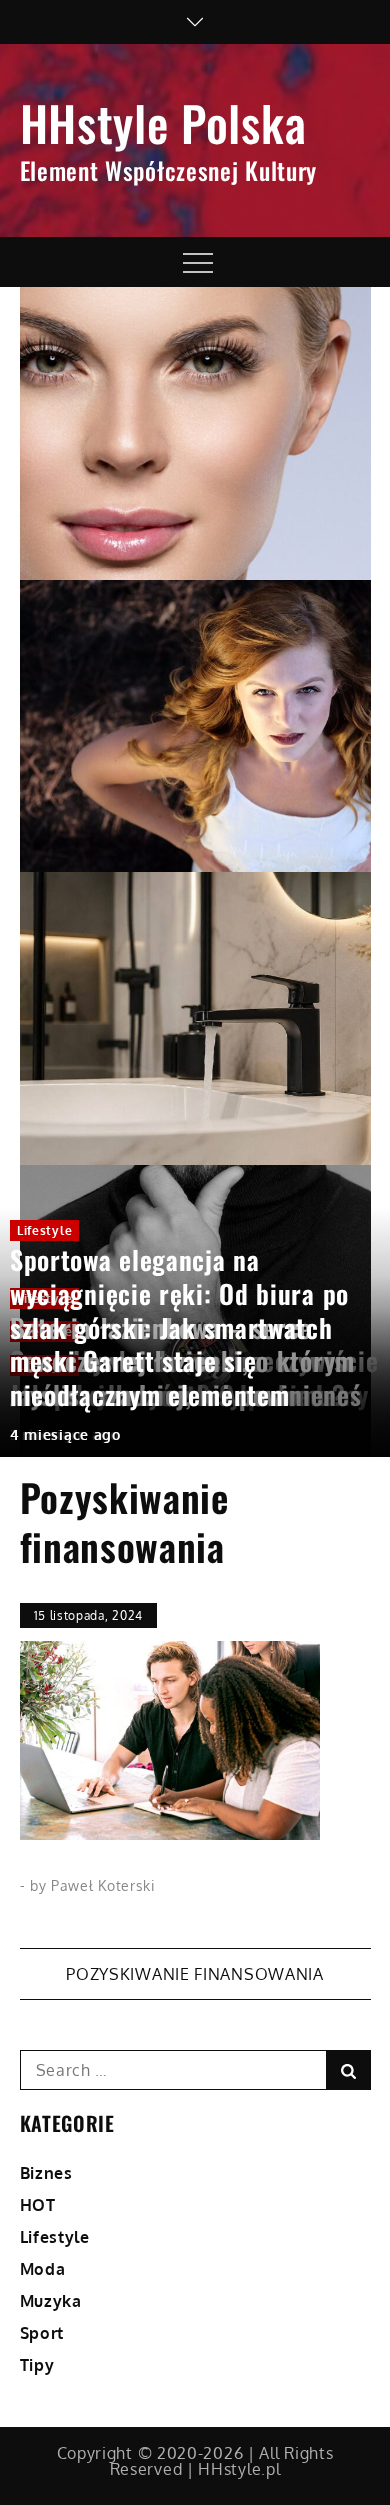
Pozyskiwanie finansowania (195, 1974)
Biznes (46, 2173)
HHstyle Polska (163, 122)
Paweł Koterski (103, 1885)
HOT (38, 2205)
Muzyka (51, 2301)
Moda (43, 2269)
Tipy (37, 2365)
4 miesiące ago (65, 1434)
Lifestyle (44, 1230)
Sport (42, 2333)
